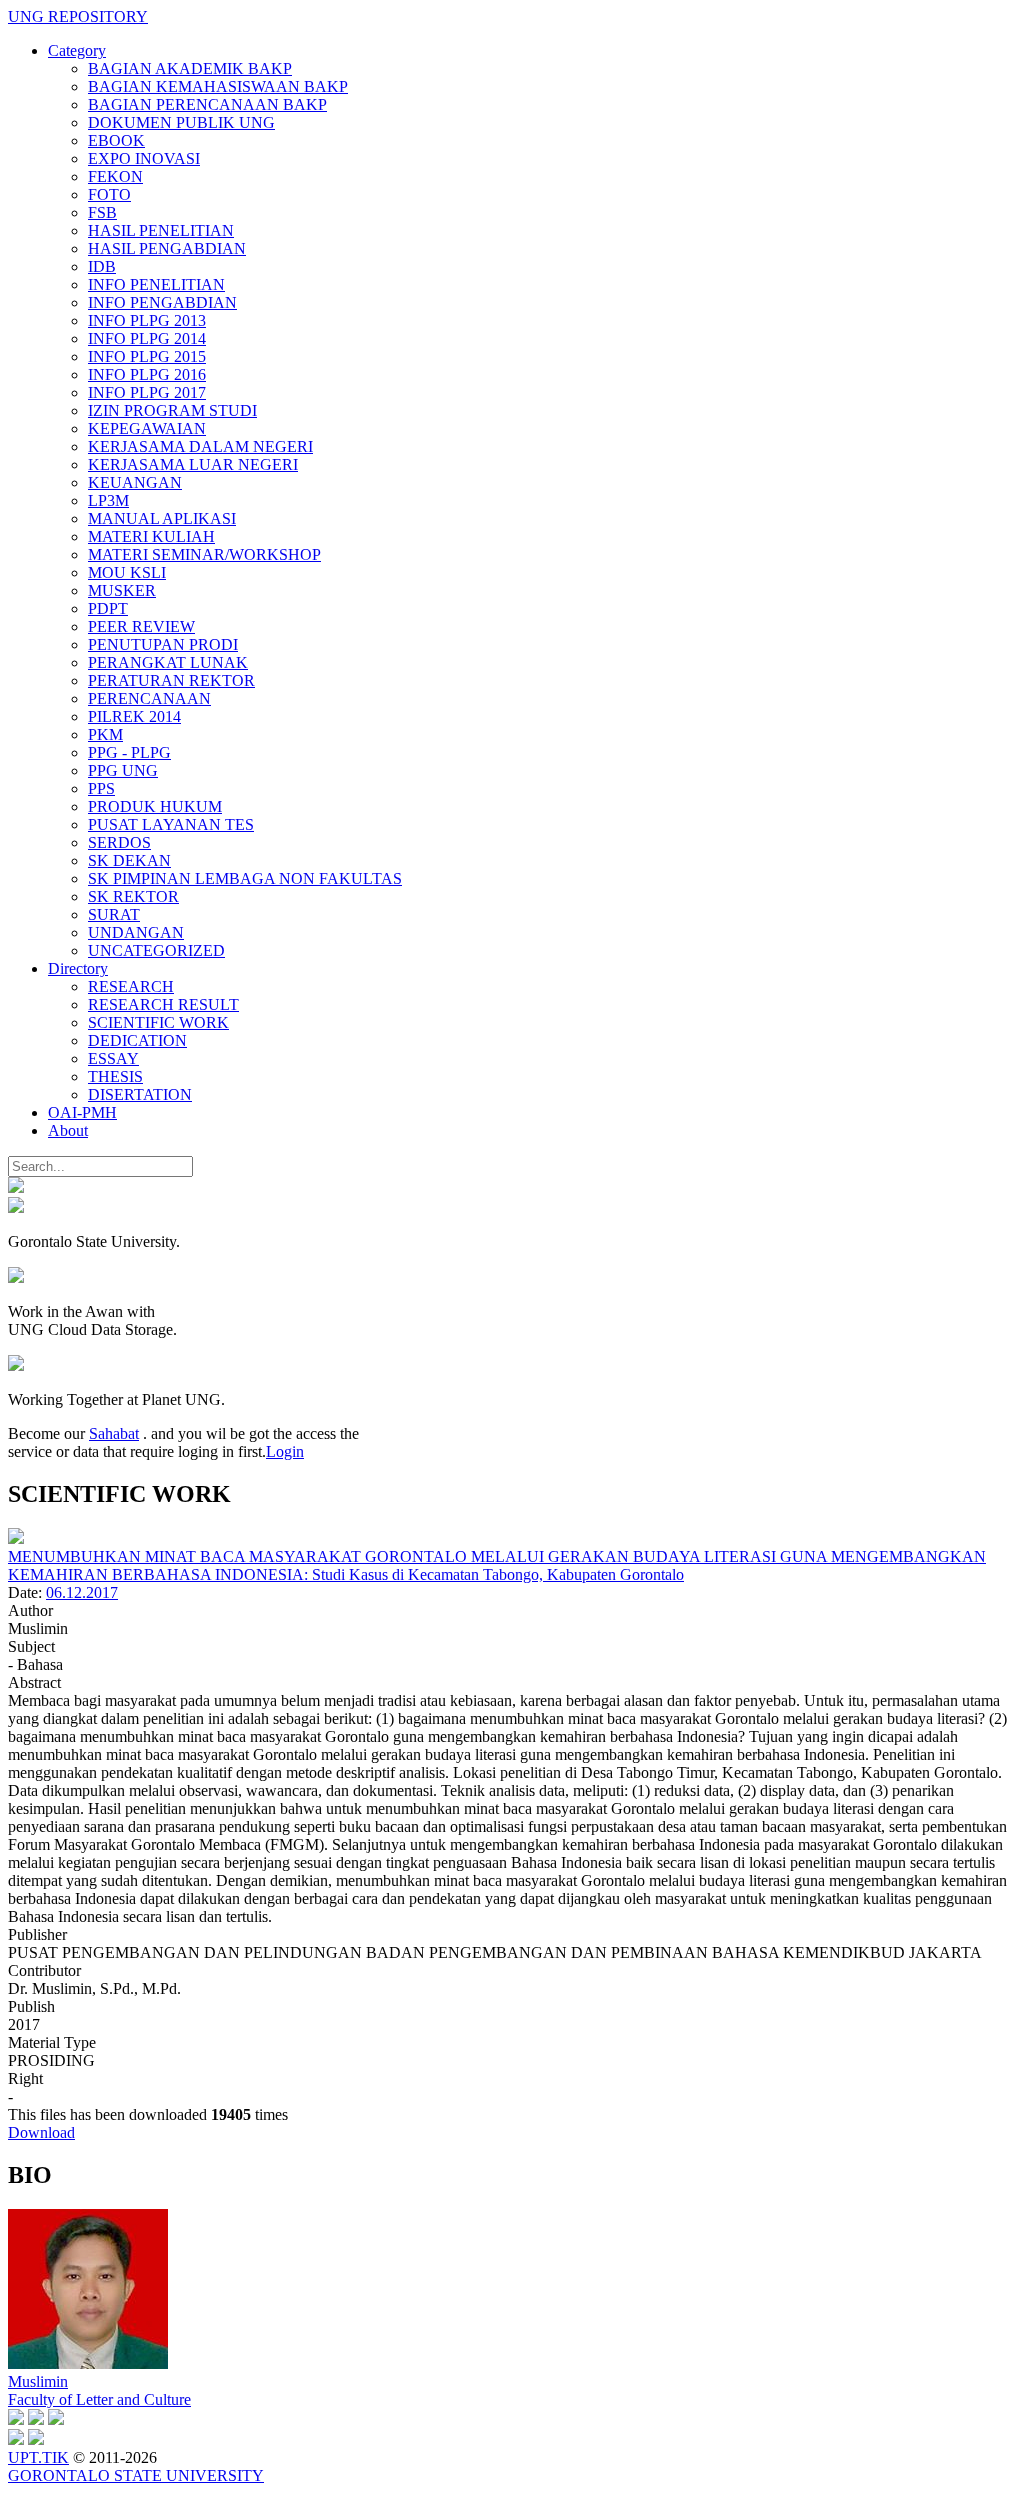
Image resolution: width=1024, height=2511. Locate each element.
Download (41, 2132)
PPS (101, 788)
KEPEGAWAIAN (147, 428)
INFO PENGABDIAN (162, 302)
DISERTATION (140, 1094)
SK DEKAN (129, 860)
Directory (78, 968)
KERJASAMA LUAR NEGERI (193, 464)
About (68, 1130)
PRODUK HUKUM (155, 806)
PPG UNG (123, 770)
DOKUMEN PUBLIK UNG (181, 122)
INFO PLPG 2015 (147, 356)
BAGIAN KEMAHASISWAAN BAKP (218, 86)
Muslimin (38, 2381)
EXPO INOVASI (144, 158)
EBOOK (116, 140)
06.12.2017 (82, 1592)
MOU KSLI (127, 572)
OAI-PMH (82, 1112)
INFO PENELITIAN (156, 284)
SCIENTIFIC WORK (158, 1022)
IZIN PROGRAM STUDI (172, 410)
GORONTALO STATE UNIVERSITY (136, 2475)
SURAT (114, 914)
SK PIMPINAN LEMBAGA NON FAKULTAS (245, 878)
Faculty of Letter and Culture (99, 2399)
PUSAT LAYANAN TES (171, 824)
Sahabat (114, 1433)
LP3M (108, 500)
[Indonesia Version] (16, 1187)
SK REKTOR (133, 896)
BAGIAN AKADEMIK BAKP (190, 68)
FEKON (115, 176)
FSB (102, 212)
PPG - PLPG (129, 752)
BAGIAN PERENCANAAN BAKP (207, 104)
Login (285, 1451)
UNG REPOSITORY (78, 16)
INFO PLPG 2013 (147, 320)
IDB (102, 266)
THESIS (115, 1076)
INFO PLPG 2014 (147, 338)
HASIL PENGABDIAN (167, 248)
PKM (105, 734)
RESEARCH (131, 986)
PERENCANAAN (149, 698)
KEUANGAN (135, 482)
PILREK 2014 (134, 716)
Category (77, 50)
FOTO (109, 194)
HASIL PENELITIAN (161, 230)
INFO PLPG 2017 (147, 392)
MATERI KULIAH (151, 536)
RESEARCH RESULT (163, 1004)
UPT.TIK (38, 2457)
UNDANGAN (136, 932)
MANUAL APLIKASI (162, 518)
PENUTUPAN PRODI (163, 644)
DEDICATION (137, 1040)
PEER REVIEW (141, 626)
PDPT (108, 608)
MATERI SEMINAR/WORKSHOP (204, 554)
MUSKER (122, 590)
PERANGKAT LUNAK (168, 662)
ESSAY (113, 1058)
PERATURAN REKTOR (171, 680)
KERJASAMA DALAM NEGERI (200, 446)
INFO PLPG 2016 (147, 374)
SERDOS (119, 842)
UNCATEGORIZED (156, 950)
